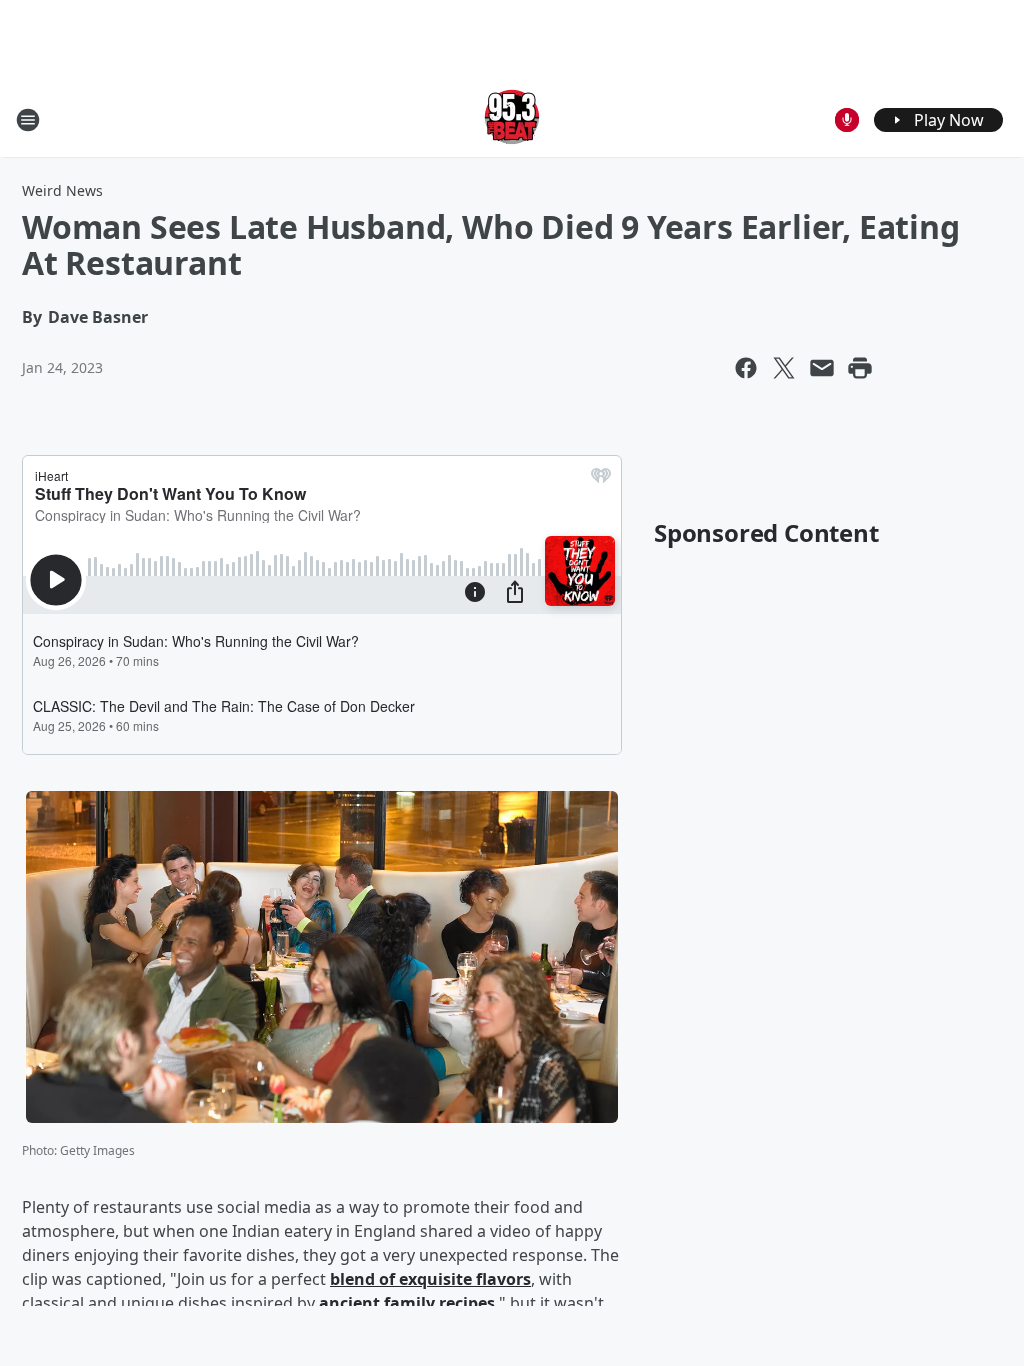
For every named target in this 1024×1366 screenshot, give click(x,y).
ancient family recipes (407, 1303)
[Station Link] (512, 119)
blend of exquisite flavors (430, 1279)
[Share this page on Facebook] (746, 368)
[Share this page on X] (784, 368)
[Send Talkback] (847, 120)
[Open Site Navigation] (28, 120)
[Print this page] (860, 368)
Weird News (62, 190)
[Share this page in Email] (822, 368)
